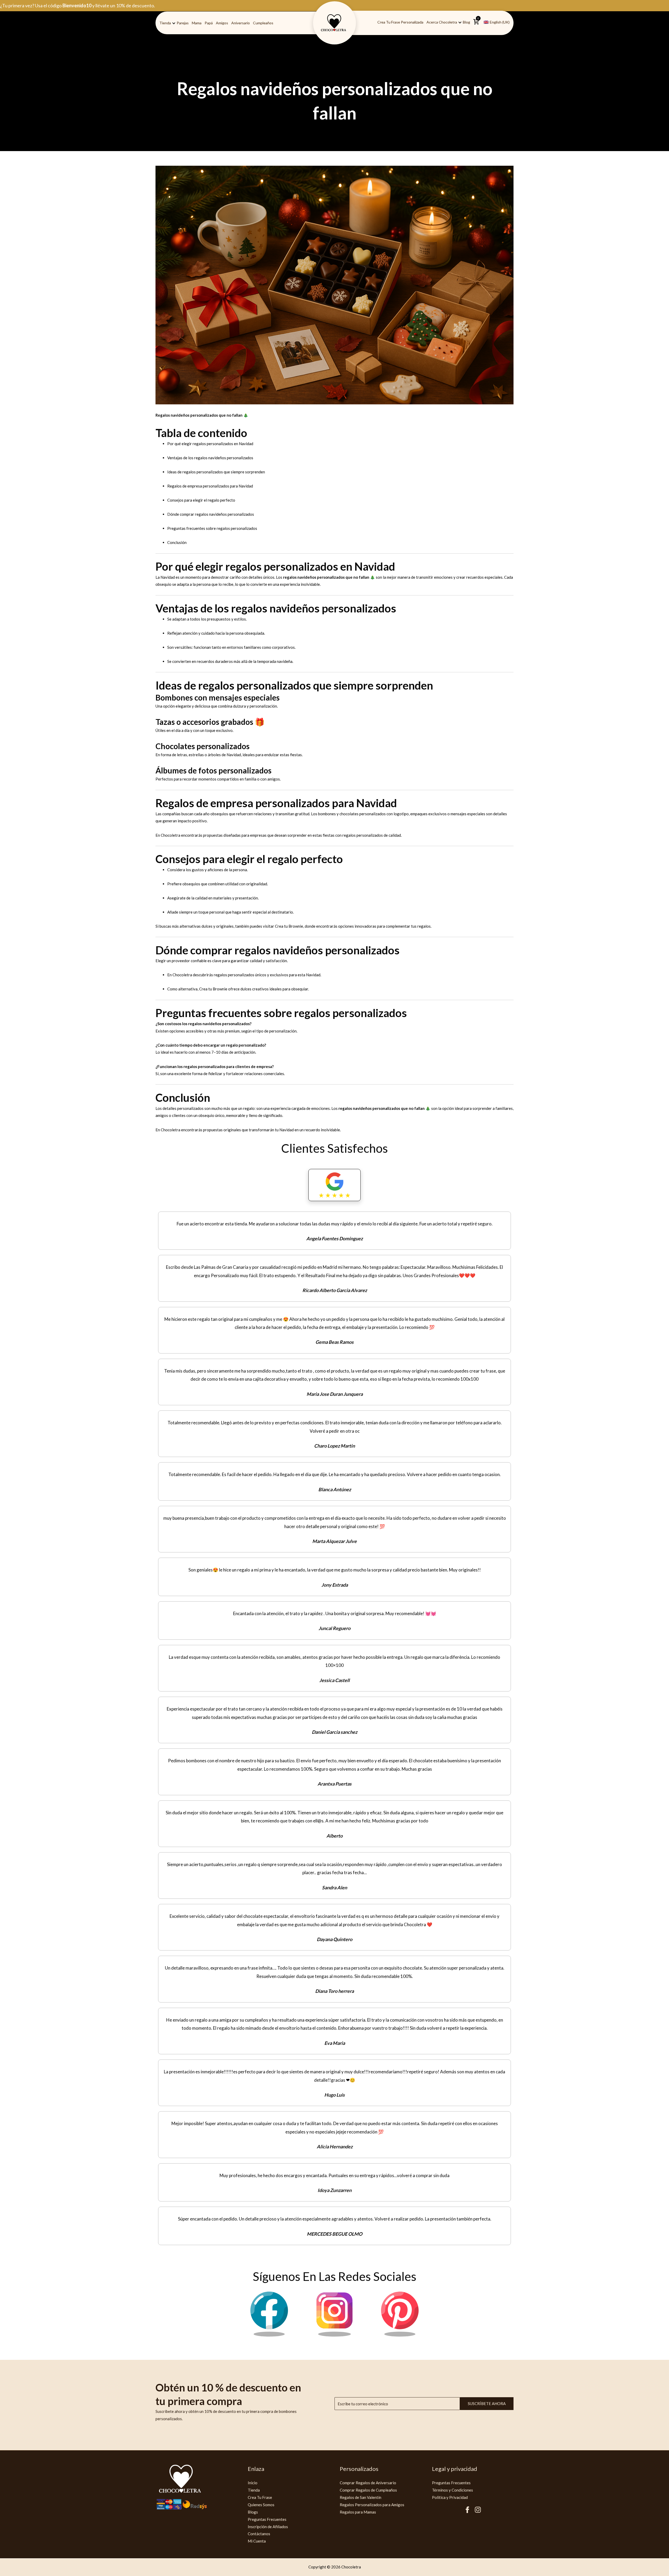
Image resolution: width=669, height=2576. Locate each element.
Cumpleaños (263, 23)
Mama (197, 23)
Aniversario (241, 23)
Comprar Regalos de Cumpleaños (368, 2490)
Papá (209, 23)
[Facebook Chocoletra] (269, 2335)
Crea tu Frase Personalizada (400, 22)
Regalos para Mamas (358, 2512)
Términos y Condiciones (452, 2490)
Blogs (253, 2512)
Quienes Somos (261, 2505)
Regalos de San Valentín (361, 2497)
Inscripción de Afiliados (268, 2527)
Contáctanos (259, 2534)
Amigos (222, 23)
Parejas (183, 23)
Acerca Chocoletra (442, 22)
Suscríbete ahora (487, 2403)
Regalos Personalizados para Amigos (372, 2505)
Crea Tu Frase (260, 2497)
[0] (476, 24)
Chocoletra (171, 835)
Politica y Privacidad (450, 2497)
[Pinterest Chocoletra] (400, 2335)
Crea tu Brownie (289, 926)
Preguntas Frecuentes (267, 2519)
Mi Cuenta (257, 2541)
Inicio (253, 2483)
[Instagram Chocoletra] (334, 2335)
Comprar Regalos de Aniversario (368, 2483)
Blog (466, 22)
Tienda (165, 23)
